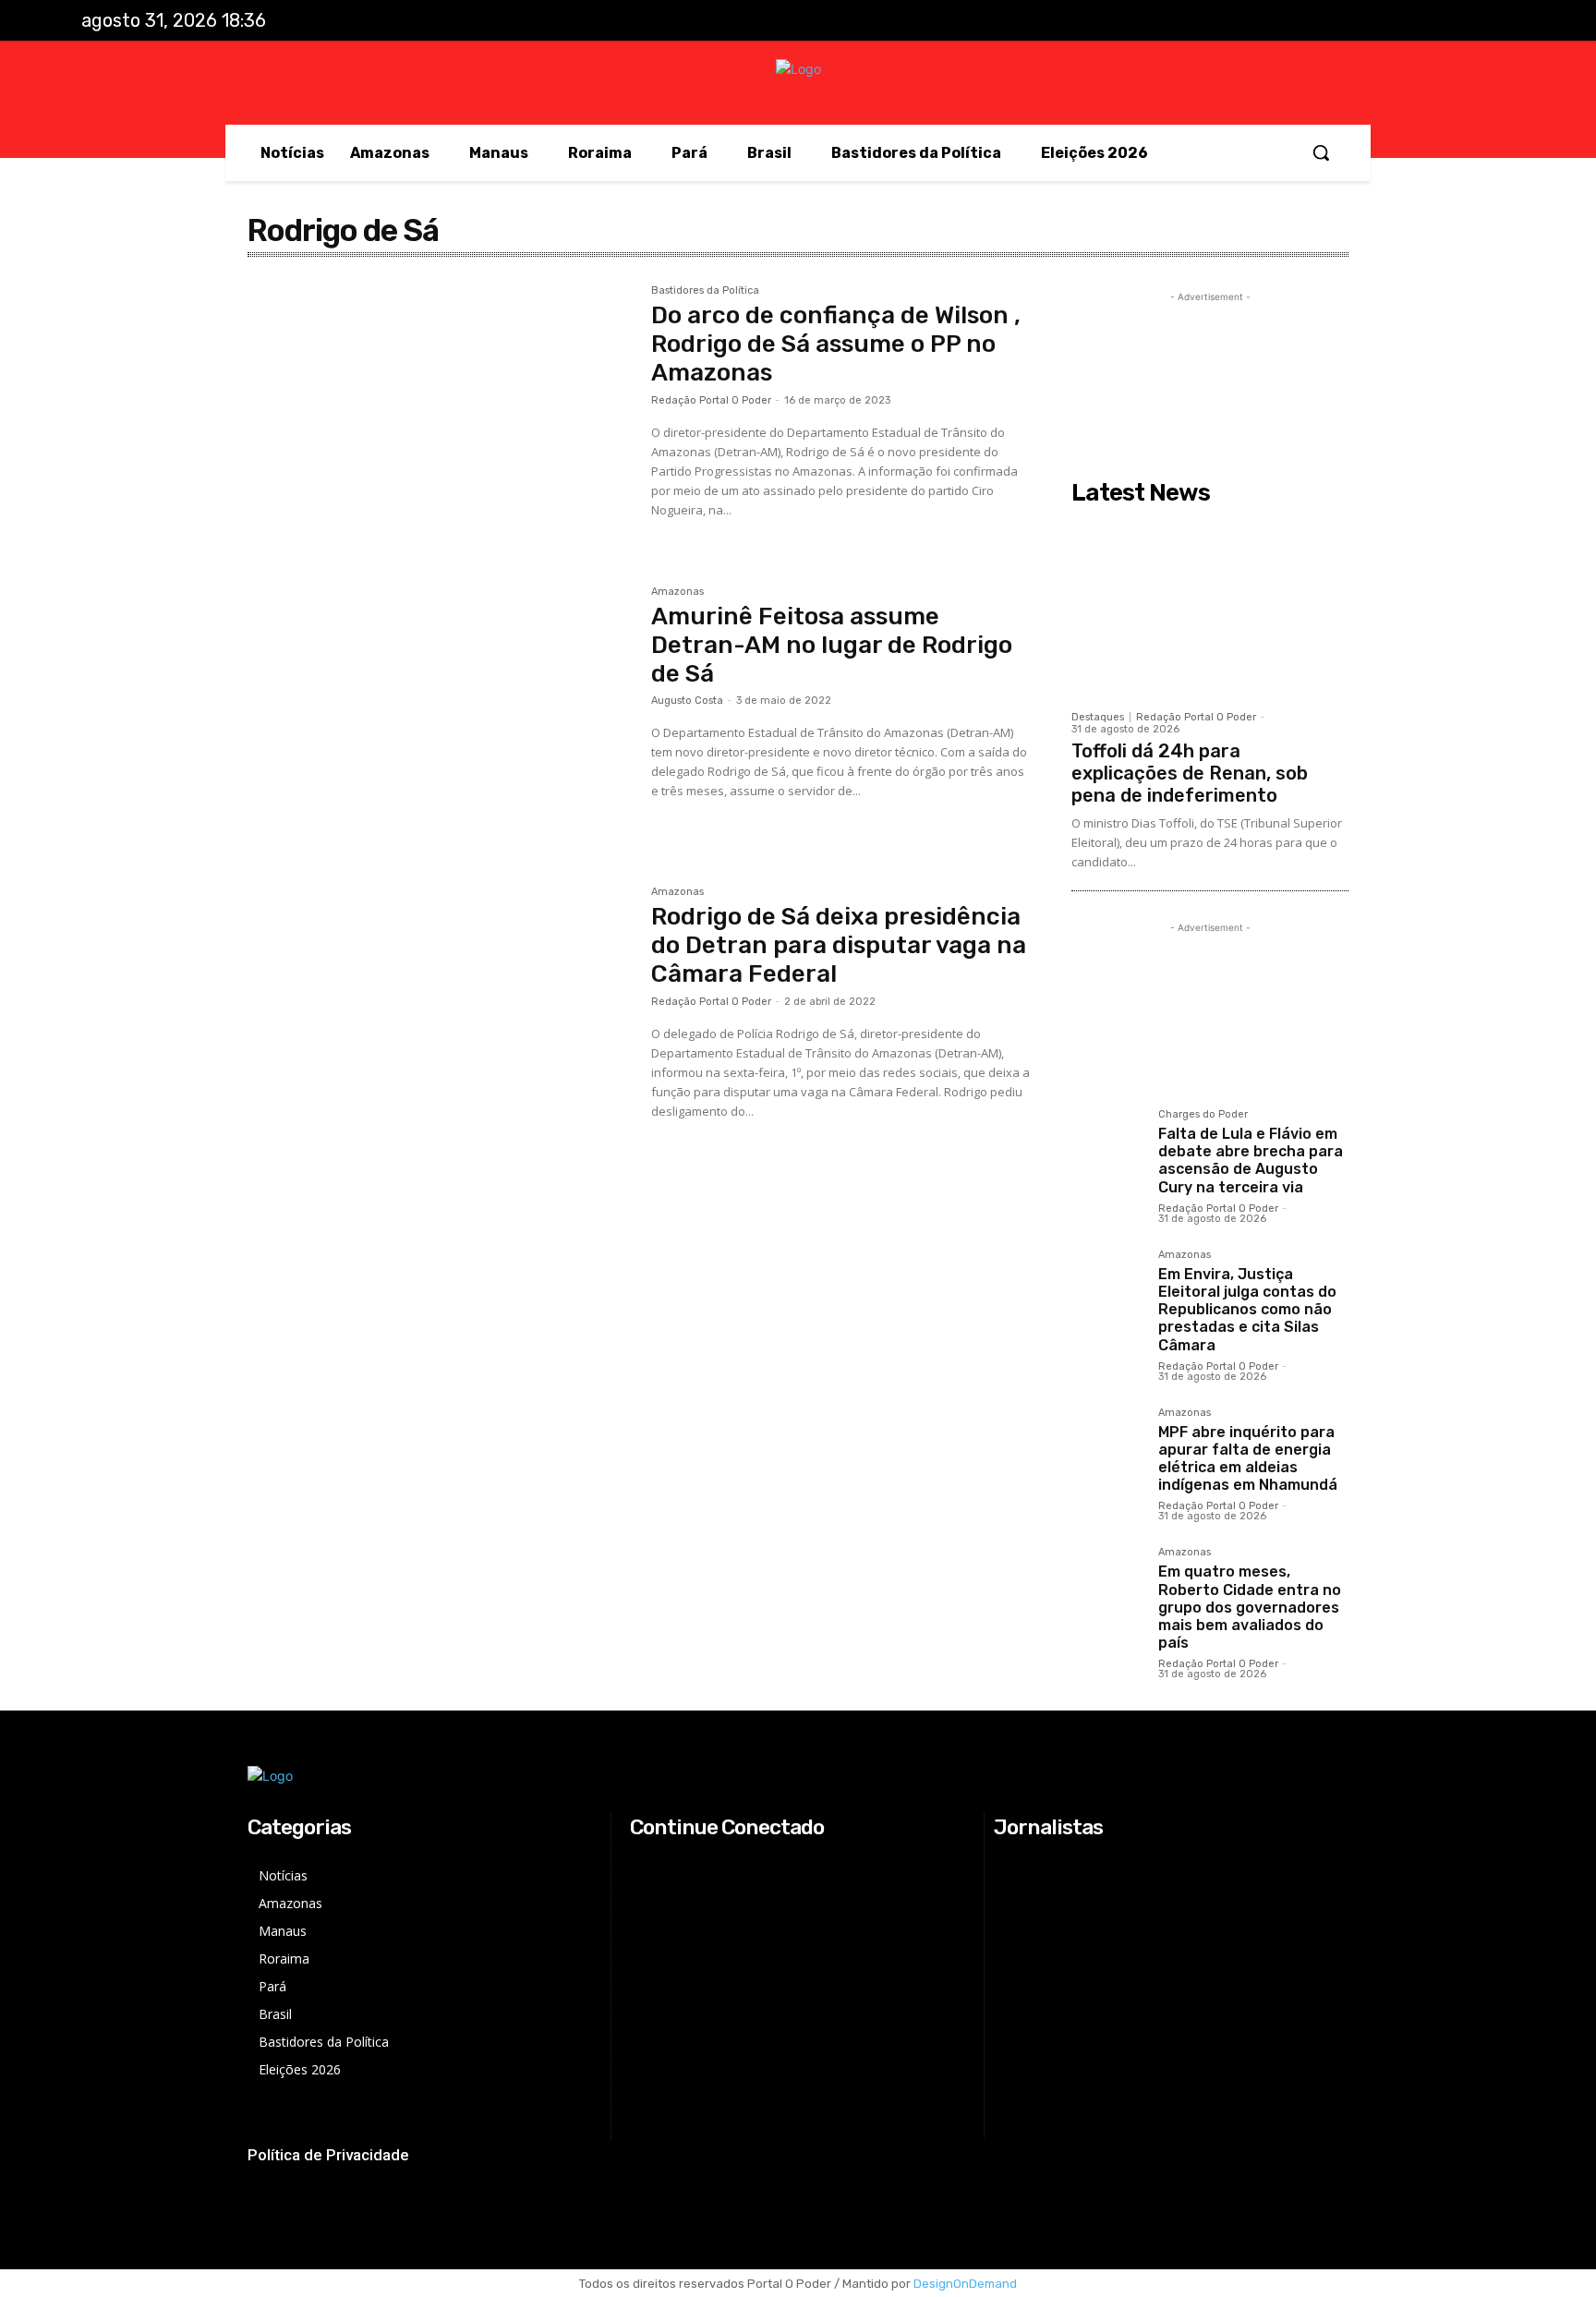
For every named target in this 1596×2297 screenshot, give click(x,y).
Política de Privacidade (328, 2155)
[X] (1457, 21)
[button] (1321, 152)
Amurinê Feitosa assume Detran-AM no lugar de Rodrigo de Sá (832, 645)
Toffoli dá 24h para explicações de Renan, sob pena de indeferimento (1190, 773)
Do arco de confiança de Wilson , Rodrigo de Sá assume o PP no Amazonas (836, 344)
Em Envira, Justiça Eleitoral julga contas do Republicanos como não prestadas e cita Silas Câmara (1247, 1310)
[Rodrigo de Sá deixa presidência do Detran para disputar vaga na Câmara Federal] (440, 1014)
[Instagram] (1419, 21)
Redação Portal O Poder (711, 400)
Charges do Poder (1203, 1115)
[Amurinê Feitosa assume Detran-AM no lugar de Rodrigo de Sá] (440, 714)
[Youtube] (1495, 21)
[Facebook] (1381, 21)
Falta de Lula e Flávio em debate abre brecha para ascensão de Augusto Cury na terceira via (1251, 1161)
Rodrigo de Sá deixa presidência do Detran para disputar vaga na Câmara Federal (839, 945)
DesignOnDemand (965, 2284)
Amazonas (677, 592)
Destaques (1098, 717)
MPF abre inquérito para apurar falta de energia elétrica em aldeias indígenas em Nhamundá (1248, 1459)
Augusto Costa (687, 701)
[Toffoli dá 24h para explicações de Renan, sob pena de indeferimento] (1210, 607)
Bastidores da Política (705, 291)
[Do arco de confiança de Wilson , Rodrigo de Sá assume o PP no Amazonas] (440, 413)
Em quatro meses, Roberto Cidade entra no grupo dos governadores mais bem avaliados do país (1250, 1607)
